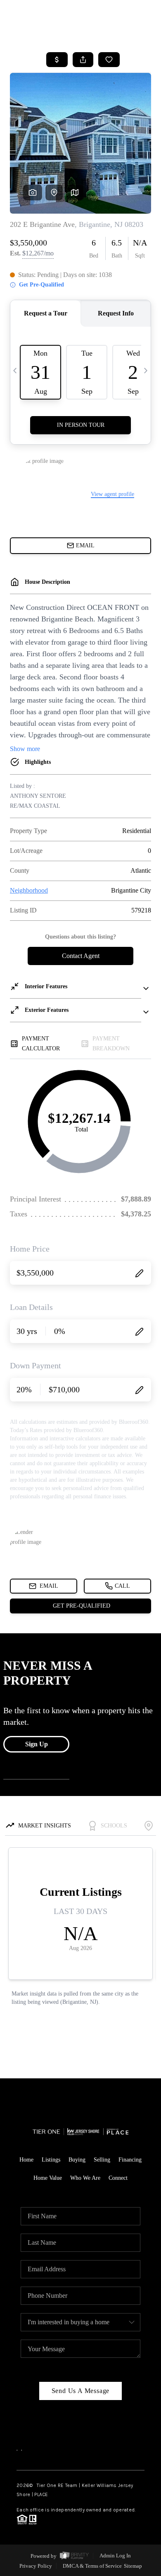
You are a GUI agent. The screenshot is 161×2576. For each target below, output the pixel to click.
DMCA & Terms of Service (92, 2566)
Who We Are (85, 2178)
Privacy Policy (36, 2566)
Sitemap (133, 2566)
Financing (130, 2160)
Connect (118, 2178)
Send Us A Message (81, 2391)
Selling (102, 2160)
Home (26, 2160)
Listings (51, 2160)
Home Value (48, 2178)
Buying (77, 2160)
